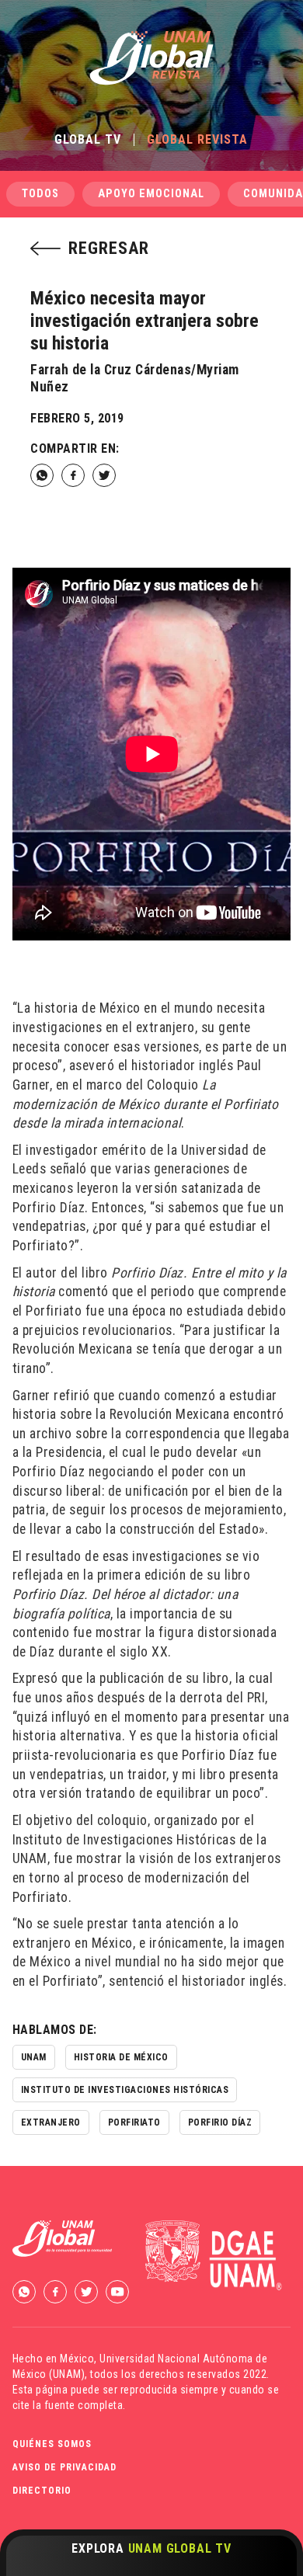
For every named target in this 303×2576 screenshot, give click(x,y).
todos (40, 194)
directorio (42, 2491)
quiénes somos (52, 2444)
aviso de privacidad (64, 2467)
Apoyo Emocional (151, 194)
